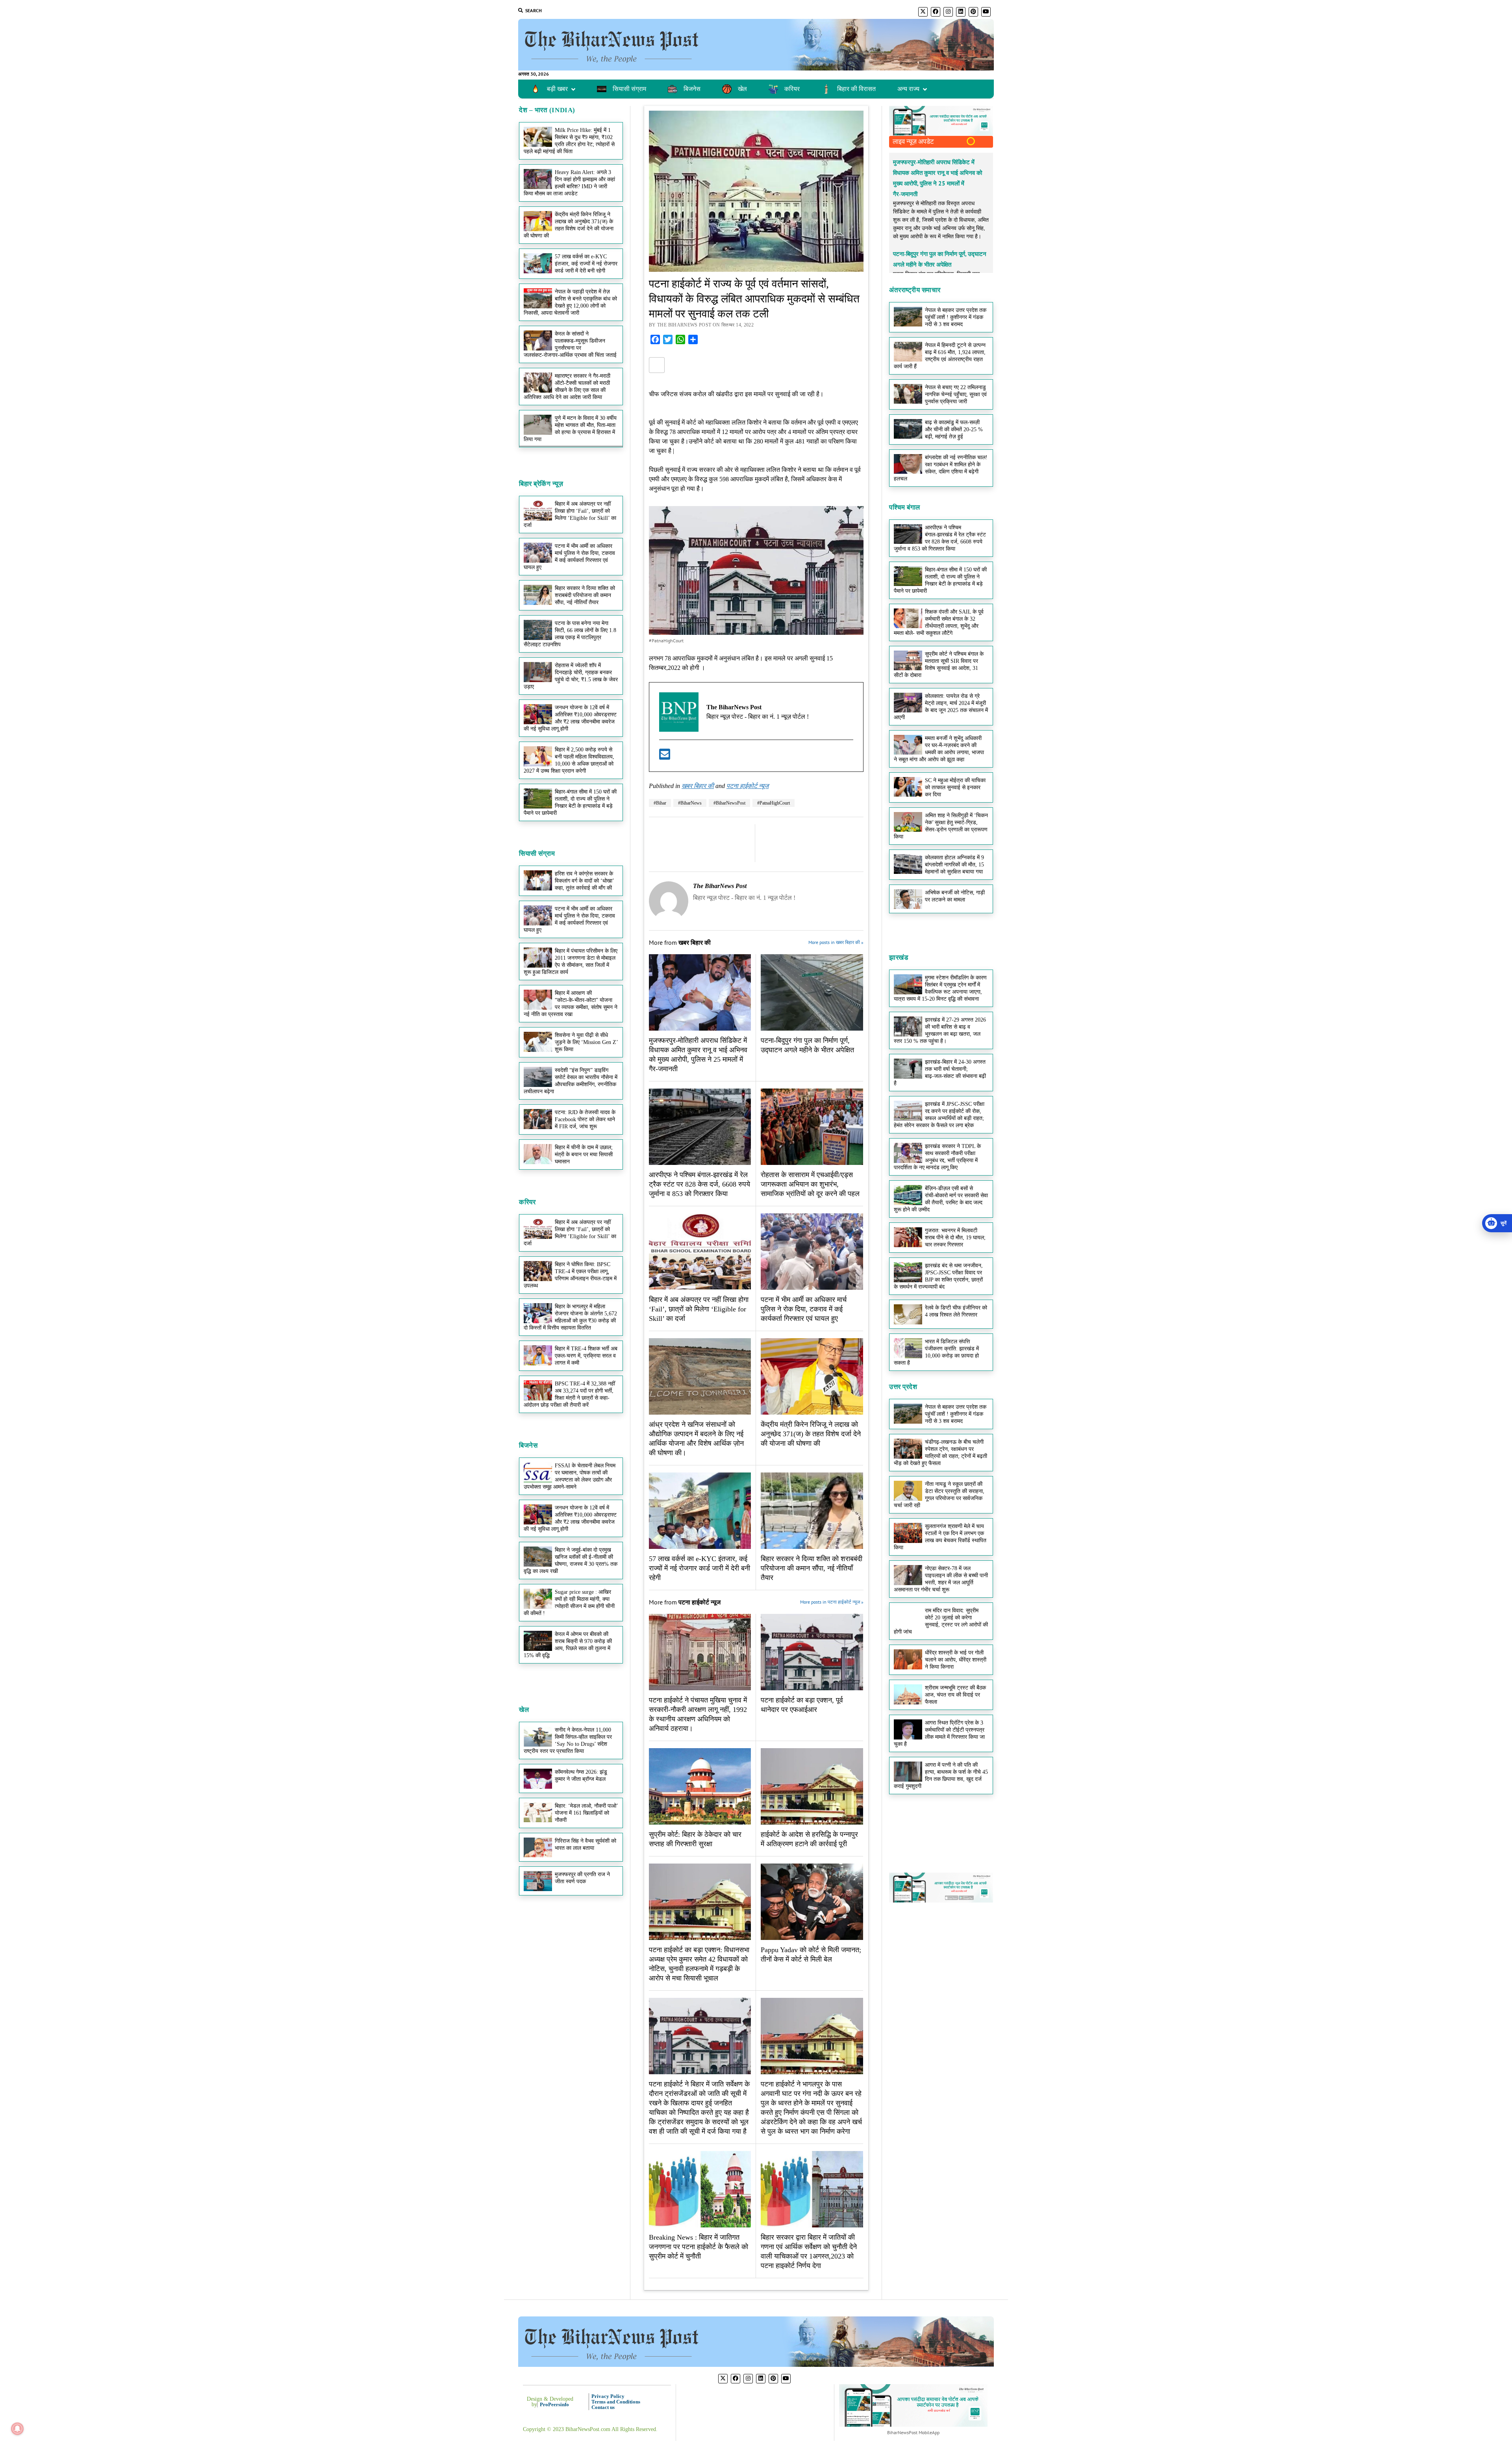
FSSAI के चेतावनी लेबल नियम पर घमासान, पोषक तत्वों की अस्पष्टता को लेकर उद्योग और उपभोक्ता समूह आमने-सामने (570, 1476)
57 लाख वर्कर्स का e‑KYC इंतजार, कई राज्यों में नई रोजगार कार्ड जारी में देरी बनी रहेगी (586, 264)
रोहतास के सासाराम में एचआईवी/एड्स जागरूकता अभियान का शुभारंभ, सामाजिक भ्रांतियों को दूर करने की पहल (810, 1184)
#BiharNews (690, 803)
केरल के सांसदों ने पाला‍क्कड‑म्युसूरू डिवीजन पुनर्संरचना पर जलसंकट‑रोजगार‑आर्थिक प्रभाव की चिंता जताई (570, 344)
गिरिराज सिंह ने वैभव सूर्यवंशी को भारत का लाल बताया (586, 1844)
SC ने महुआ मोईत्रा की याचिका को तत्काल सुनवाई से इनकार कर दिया (955, 787)
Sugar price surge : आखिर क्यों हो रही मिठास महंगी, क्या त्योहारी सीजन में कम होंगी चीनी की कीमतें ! (569, 1603)
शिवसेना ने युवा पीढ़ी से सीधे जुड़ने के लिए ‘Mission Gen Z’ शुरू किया (586, 1042)
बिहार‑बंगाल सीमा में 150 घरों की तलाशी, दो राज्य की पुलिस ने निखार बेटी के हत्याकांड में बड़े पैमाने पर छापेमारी (570, 802)
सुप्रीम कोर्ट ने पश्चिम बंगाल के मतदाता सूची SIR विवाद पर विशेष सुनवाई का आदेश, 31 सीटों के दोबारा (939, 665)
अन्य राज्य (908, 89)
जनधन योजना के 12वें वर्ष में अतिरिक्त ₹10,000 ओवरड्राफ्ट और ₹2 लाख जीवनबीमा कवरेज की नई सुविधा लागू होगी (570, 718)
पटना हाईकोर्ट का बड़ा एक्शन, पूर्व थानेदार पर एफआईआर (802, 1705)
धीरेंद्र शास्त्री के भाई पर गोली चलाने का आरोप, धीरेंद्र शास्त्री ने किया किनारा (956, 1660)
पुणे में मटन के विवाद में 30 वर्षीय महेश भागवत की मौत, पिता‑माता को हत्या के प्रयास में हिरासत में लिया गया (570, 429)
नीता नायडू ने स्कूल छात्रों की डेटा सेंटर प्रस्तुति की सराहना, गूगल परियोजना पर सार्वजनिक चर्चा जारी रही (939, 1495)
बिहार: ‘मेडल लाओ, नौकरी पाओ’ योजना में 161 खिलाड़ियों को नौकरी (586, 1813)
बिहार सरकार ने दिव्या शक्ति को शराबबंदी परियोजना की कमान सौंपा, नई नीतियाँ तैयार (812, 1568)
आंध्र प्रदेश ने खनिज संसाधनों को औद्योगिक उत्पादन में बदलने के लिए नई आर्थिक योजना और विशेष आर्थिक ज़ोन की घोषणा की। (696, 1439)
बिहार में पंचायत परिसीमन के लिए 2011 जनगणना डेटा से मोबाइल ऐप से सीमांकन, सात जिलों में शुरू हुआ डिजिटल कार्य (571, 962)
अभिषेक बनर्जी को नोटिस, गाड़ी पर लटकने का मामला (955, 896)
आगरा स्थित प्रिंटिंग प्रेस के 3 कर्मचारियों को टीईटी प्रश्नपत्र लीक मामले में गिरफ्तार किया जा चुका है (939, 1733)
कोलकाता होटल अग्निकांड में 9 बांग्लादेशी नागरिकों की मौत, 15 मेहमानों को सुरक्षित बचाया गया (954, 865)
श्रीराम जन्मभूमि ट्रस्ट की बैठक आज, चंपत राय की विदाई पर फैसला (955, 1695)
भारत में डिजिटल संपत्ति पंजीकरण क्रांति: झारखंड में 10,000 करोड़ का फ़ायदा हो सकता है (936, 1352)
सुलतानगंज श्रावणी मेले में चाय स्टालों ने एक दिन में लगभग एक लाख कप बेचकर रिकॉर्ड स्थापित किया (940, 1537)
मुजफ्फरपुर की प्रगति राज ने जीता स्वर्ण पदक (582, 1878)
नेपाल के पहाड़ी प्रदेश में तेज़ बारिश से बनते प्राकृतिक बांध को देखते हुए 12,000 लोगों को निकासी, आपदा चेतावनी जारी (570, 302)
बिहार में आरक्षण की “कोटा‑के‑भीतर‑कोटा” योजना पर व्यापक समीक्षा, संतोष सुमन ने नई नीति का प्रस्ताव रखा (571, 1004)
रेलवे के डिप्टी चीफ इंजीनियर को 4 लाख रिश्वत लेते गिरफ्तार (956, 1311)
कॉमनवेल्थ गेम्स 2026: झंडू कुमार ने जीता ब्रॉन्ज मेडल (581, 1776)
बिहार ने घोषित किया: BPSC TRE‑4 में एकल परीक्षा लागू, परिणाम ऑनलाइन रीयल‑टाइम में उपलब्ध (570, 1275)
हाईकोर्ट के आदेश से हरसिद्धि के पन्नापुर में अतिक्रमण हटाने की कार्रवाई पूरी (809, 1839)
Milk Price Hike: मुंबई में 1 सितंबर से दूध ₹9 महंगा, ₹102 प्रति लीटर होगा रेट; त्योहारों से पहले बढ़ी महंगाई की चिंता (569, 141)
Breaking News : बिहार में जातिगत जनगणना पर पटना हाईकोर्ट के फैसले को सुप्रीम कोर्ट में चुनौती (699, 2247)
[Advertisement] (571, 558)
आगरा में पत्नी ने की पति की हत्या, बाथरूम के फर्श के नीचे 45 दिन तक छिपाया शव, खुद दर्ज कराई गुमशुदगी (941, 1776)
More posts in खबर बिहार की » (836, 942)
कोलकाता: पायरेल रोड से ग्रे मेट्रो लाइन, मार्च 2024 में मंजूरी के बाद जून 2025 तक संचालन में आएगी (941, 707)
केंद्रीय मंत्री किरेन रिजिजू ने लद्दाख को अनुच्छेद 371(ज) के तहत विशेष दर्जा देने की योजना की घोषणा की (569, 225)
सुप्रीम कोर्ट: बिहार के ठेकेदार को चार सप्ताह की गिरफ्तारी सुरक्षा (695, 1839)
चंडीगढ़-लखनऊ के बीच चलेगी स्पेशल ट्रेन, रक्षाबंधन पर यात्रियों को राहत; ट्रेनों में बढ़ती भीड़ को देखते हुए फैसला (940, 1453)
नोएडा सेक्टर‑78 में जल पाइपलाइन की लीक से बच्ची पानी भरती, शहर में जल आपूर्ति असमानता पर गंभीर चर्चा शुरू (941, 1579)
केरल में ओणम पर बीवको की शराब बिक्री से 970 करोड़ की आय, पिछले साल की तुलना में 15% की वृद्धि (568, 1645)
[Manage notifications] (17, 2429)
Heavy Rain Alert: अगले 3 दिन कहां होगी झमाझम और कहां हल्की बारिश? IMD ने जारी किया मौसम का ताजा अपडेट (569, 183)
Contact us (603, 2407)
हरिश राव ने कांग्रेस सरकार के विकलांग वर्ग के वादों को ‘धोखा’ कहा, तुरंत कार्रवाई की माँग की (584, 881)
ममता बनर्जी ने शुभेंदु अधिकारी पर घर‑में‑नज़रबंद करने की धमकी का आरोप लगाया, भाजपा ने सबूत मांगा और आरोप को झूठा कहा (939, 749)
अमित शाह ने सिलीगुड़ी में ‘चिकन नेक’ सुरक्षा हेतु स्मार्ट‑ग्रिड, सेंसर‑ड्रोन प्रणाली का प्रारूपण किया (941, 826)
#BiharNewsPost (729, 803)
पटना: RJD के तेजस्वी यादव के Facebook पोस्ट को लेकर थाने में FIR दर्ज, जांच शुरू (585, 1119)
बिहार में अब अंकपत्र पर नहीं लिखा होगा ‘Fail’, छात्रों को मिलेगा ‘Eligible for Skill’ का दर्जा (570, 1233)
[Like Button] (657, 365)
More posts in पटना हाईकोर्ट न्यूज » (831, 1602)
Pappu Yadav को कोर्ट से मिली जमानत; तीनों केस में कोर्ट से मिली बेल (811, 1955)
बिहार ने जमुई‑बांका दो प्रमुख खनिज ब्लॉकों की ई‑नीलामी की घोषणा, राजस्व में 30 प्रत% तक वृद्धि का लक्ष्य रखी (571, 1561)
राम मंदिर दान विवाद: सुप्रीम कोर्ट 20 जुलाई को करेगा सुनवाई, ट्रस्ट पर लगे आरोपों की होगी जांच (941, 1621)
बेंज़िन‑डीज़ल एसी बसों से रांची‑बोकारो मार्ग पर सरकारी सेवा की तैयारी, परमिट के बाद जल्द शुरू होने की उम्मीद (941, 1199)
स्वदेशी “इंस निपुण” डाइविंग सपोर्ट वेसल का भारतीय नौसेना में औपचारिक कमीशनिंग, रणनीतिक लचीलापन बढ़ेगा (571, 1081)
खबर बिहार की (698, 786)
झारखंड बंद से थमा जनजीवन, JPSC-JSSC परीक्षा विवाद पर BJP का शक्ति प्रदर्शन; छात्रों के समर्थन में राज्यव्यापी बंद (938, 1276)
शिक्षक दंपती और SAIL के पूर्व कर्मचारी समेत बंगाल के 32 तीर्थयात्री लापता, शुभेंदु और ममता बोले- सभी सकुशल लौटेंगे (939, 622)
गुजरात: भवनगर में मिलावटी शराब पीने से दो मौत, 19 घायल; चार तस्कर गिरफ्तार (955, 1238)
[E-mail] (665, 757)
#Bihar (660, 803)
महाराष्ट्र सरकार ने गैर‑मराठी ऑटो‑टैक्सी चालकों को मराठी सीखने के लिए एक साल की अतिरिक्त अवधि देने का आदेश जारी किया (567, 387)
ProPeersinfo (554, 2404)
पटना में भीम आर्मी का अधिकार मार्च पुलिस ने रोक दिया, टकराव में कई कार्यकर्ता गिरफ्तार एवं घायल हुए (569, 919)
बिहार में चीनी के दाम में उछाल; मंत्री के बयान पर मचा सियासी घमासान (584, 1154)
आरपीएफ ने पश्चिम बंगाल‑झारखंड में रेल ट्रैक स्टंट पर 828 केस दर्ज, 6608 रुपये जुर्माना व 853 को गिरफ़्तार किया (699, 1184)
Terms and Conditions (616, 2402)
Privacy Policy (608, 2396)
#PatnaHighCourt (774, 803)
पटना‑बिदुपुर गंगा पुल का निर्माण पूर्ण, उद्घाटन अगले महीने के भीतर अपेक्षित (807, 1045)
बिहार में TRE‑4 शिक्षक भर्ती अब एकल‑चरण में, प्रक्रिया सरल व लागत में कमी (586, 1356)
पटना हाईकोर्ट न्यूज (748, 786)
